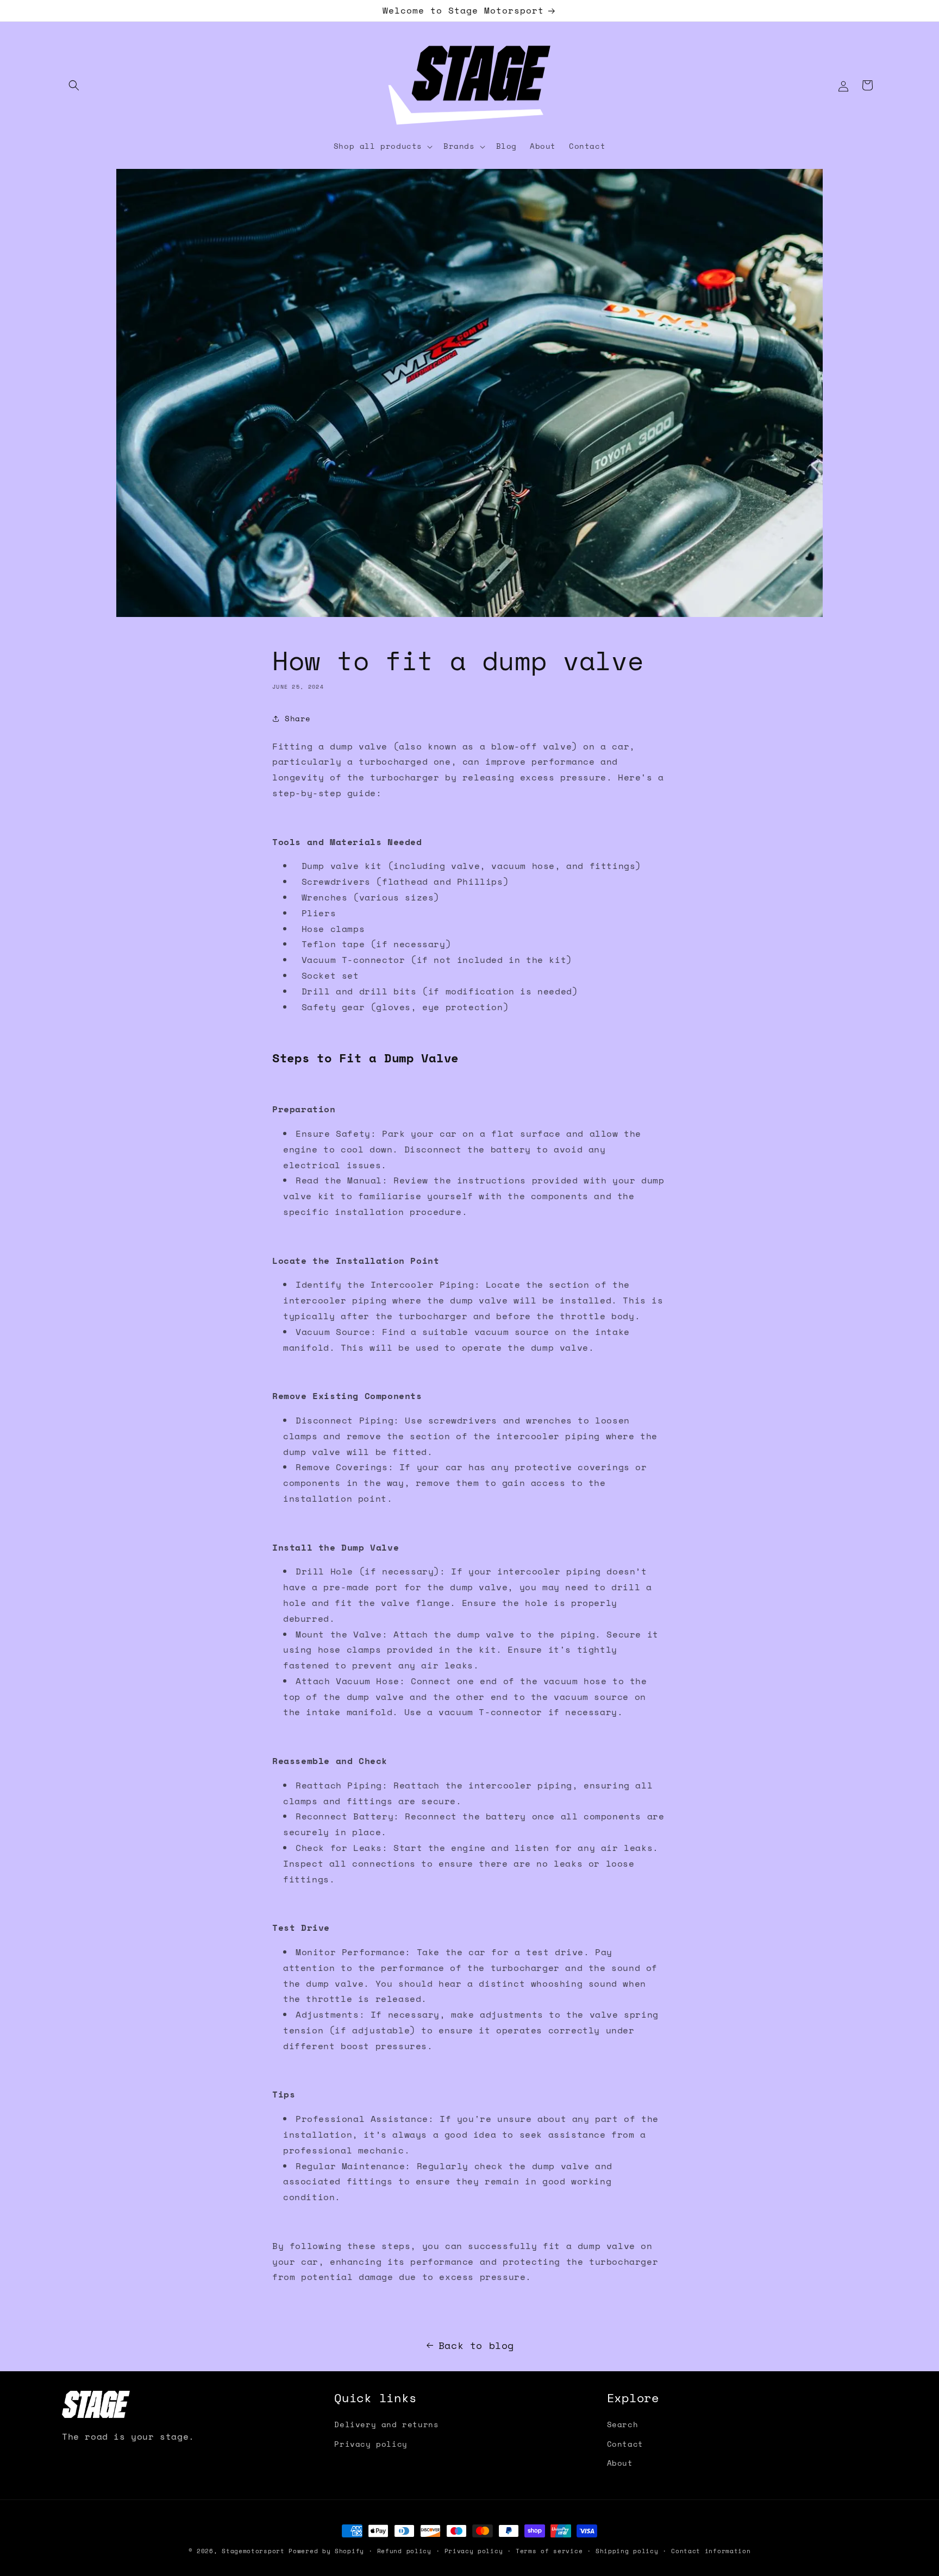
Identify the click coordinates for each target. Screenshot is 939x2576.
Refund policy (404, 2551)
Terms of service (549, 2551)
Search (623, 2424)
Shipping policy (627, 2551)
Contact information (711, 2551)
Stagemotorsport (253, 2551)
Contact (625, 2444)
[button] (74, 85)
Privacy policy (371, 2444)
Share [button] (298, 718)
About (620, 2463)
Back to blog (476, 2345)
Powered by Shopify (326, 2551)
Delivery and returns (386, 2424)
